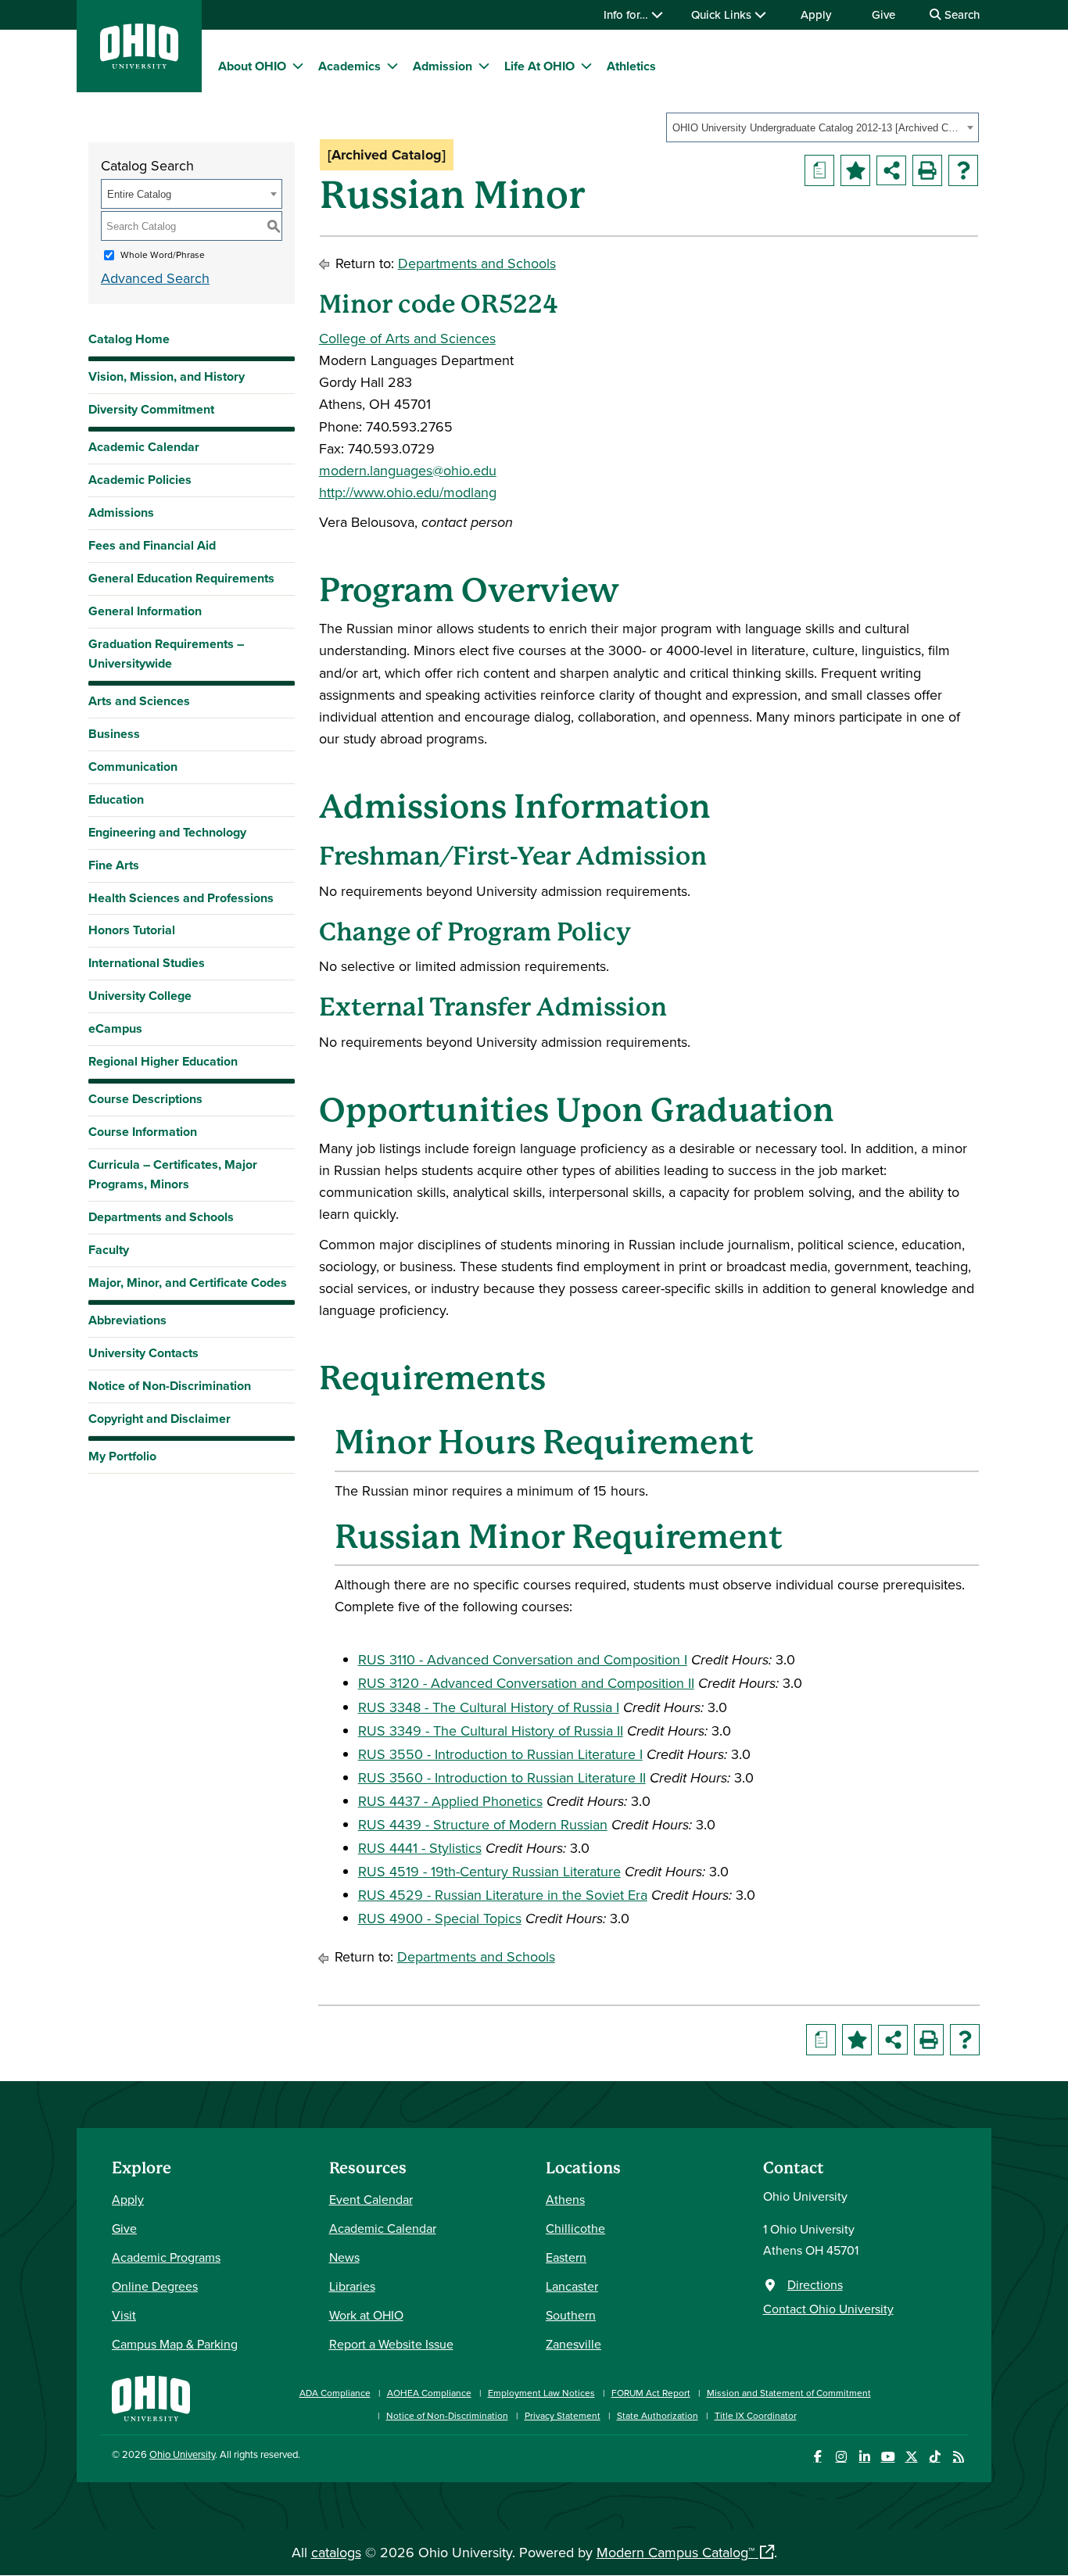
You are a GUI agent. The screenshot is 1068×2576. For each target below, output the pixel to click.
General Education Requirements (181, 578)
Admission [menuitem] (443, 66)
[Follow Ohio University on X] (911, 2457)
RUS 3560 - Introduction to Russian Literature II (502, 1777)
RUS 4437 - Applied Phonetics (450, 1801)
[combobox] (823, 127)
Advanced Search (155, 278)
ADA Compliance (335, 2393)
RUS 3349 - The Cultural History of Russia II (491, 1730)
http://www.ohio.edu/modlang (408, 492)
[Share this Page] (891, 170)
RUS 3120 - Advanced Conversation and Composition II (526, 1683)
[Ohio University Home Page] (151, 2397)
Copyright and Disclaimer (159, 1419)
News (344, 2257)
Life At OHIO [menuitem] (539, 66)
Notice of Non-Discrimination (170, 1386)
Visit (124, 2315)
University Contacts (143, 1353)
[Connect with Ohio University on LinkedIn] (864, 2457)
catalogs (336, 2552)
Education (116, 799)
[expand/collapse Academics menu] (392, 66)
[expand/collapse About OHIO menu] (298, 66)
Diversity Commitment (151, 409)
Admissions (121, 512)
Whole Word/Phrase (163, 254)
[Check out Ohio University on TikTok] (935, 2457)
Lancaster (572, 2286)
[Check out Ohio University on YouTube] (888, 2457)
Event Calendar (371, 2199)
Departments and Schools (161, 1217)
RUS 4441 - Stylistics (420, 1848)
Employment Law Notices (541, 2393)
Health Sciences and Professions (181, 898)
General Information (145, 611)
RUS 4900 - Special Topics (440, 1918)
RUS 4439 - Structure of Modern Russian (483, 1824)
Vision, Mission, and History (167, 376)
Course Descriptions (145, 1099)
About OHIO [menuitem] (252, 66)
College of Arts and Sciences (407, 338)
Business (114, 734)
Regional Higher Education (163, 1061)
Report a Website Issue (391, 2344)
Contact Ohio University (828, 2309)
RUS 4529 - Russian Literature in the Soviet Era (503, 1895)
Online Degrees (155, 2286)
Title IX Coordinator (756, 2415)
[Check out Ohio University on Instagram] (841, 2457)
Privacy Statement (563, 2415)
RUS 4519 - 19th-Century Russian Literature (489, 1871)
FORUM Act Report (651, 2393)
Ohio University (182, 2454)
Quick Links (723, 14)
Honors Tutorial (132, 930)
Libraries (352, 2286)
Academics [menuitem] (349, 66)
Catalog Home (129, 339)
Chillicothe (575, 2228)
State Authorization (658, 2415)
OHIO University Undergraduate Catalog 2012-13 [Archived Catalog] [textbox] (817, 128)
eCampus (115, 1028)
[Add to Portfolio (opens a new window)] (855, 170)
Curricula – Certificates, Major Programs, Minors (173, 1174)
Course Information (143, 1132)
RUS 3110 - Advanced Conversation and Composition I (523, 1659)
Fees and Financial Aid (152, 545)
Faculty (109, 1250)
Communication (133, 767)
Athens (565, 2199)
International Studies (147, 963)
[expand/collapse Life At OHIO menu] (586, 66)
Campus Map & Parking (175, 2344)
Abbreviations (127, 1320)
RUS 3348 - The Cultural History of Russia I (489, 1707)
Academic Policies (140, 480)
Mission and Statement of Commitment (789, 2393)
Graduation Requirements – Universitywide (166, 654)
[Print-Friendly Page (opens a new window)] (927, 170)
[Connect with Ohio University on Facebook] (817, 2457)
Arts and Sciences (139, 701)
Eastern (566, 2257)
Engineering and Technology (167, 832)
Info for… (627, 14)
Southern (571, 2315)
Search (960, 14)
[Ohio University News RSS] (958, 2457)
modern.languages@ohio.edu (408, 470)
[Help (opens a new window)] (963, 170)
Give (883, 14)
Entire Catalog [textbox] (139, 194)
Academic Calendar (144, 447)
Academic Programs (166, 2257)
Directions (815, 2284)
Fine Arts (114, 865)
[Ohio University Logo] (139, 64)
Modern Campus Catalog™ (676, 2552)
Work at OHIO (366, 2315)
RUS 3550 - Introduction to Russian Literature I (500, 1754)
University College (140, 996)
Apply (816, 14)
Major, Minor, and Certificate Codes (188, 1283)
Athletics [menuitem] (631, 66)
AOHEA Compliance (429, 2393)
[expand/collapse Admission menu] (484, 66)
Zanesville (573, 2344)
